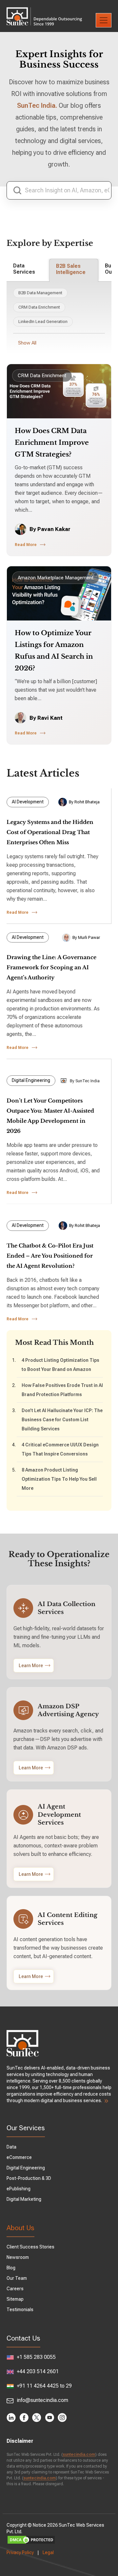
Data (11, 2147)
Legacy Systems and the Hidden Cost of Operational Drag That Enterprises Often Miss (50, 832)
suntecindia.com (79, 2455)
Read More (26, 545)
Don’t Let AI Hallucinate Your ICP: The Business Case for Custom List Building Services (62, 1420)
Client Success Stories (30, 2247)
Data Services (24, 269)
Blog (11, 2268)
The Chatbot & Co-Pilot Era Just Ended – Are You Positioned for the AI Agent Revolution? (50, 1256)
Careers (15, 2289)
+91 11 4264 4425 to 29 (44, 2386)
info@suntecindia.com (42, 2400)
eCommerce (19, 2157)
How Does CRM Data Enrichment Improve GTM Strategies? (52, 443)
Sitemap (15, 2299)
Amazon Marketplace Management (56, 578)
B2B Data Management (40, 293)
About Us (20, 2228)
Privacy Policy (20, 2552)
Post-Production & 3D (29, 2178)
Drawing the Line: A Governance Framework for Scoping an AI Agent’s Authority (51, 967)
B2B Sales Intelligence (71, 269)
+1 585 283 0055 (36, 2357)
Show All (27, 343)
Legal (48, 2552)
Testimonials (20, 2310)
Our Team (17, 2278)
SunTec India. (37, 105)
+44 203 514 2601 (37, 2371)
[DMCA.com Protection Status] (59, 2540)
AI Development (28, 802)
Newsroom (18, 2257)
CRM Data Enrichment (39, 307)
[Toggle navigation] (104, 20)
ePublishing (19, 2189)
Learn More (31, 1666)
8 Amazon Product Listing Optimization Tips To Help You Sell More (59, 1479)
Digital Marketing (24, 2199)
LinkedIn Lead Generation (43, 322)
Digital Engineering (31, 1080)
